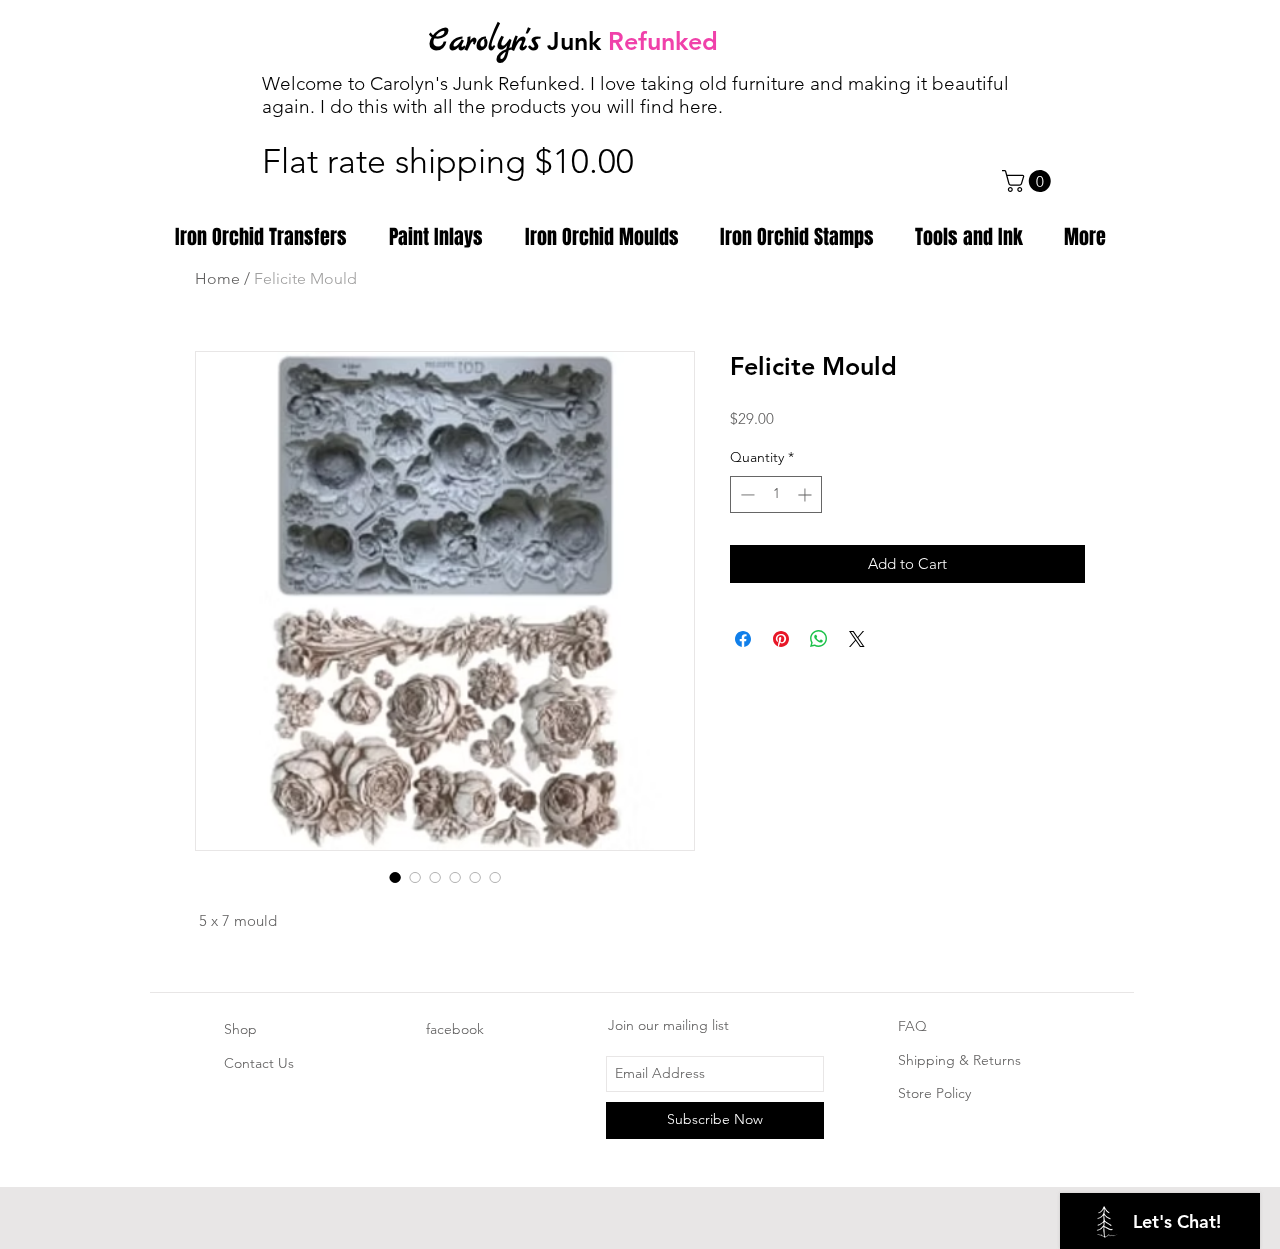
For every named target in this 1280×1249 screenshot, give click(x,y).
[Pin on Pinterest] (781, 639)
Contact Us (259, 1063)
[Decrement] (745, 494)
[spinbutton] (776, 494)
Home (217, 278)
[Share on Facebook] (743, 639)
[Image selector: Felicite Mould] (395, 877)
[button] (1029, 181)
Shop (240, 1029)
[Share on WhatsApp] (819, 639)
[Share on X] (857, 639)
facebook (455, 1029)
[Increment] (806, 494)
